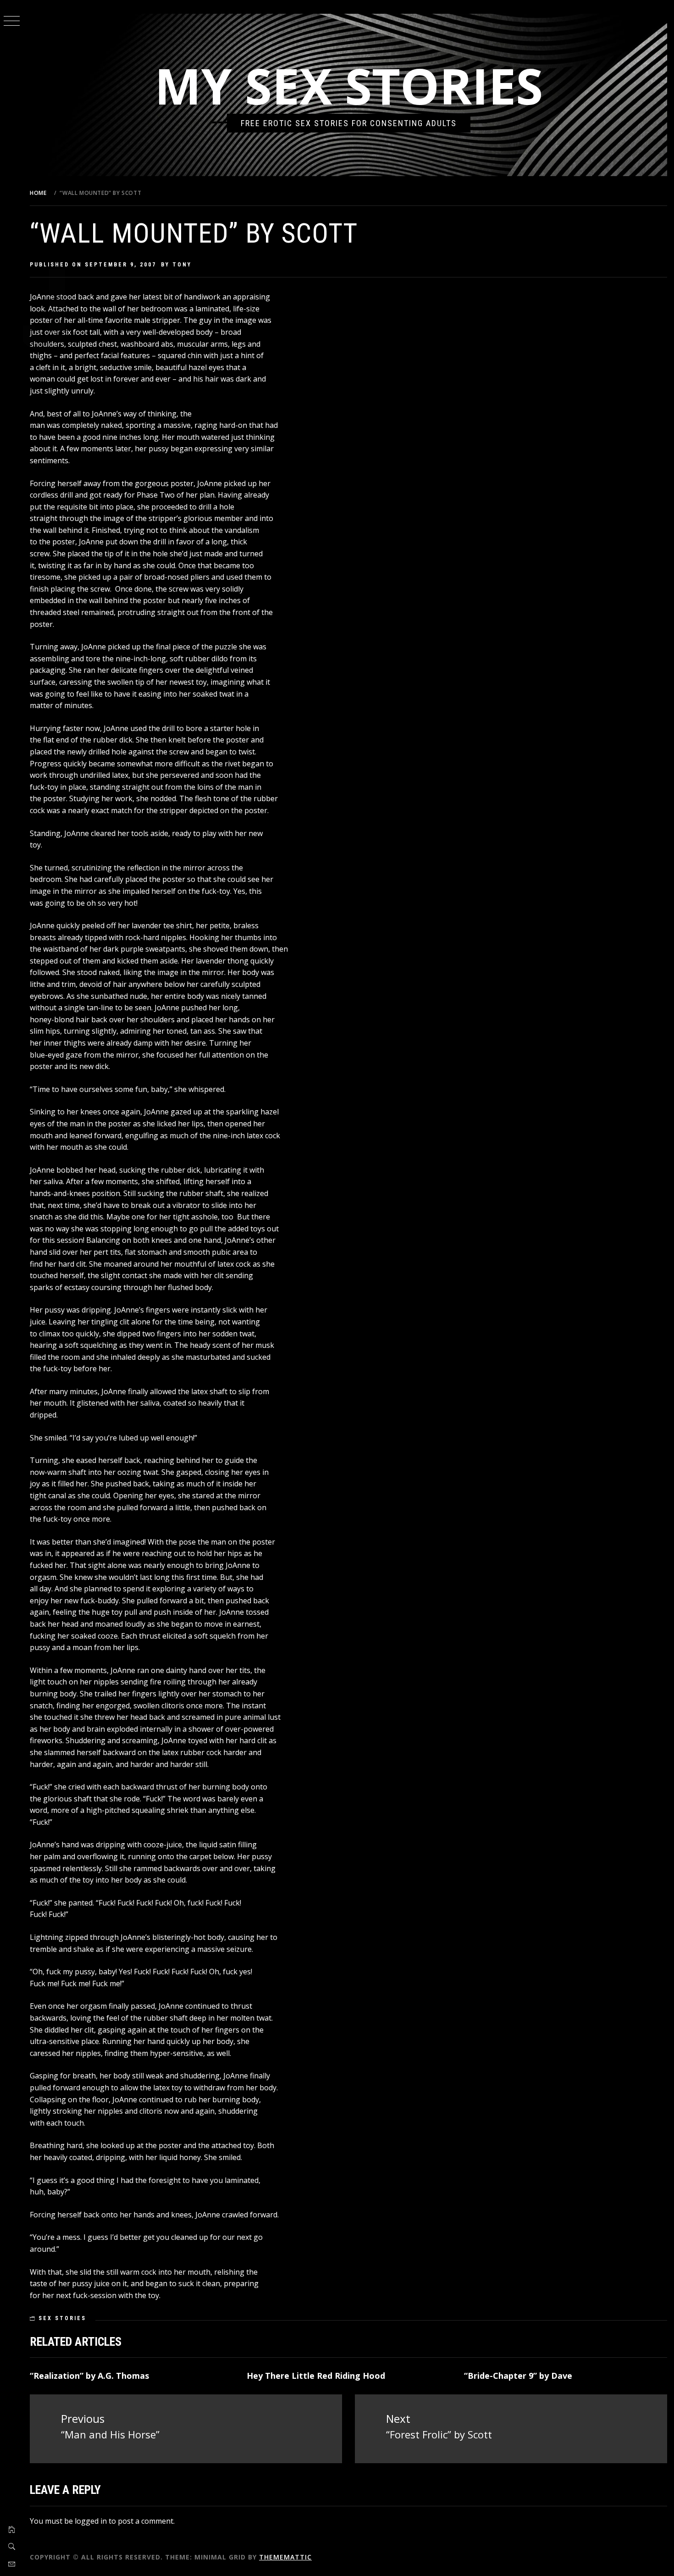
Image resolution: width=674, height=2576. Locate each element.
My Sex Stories (349, 86)
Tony (182, 265)
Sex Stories (62, 2318)
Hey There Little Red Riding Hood (316, 2376)
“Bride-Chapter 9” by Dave (518, 2376)
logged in (91, 2521)
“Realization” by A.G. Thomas (89, 2376)
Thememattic (285, 2557)
